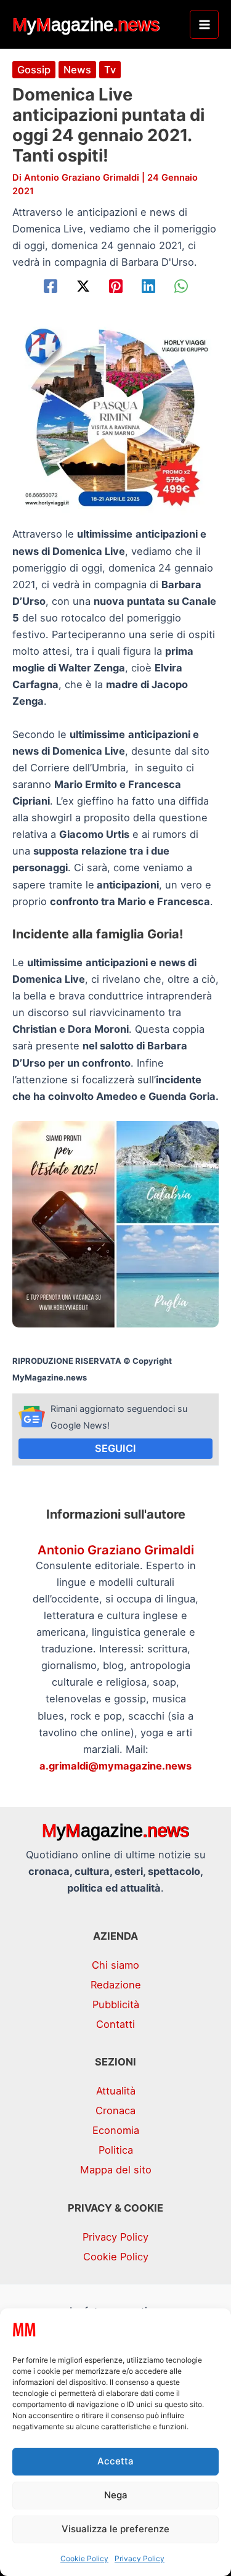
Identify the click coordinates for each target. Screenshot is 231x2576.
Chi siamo (115, 1965)
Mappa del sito (116, 2170)
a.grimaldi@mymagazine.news (115, 1766)
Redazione (116, 1985)
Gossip (34, 70)
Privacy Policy (140, 2558)
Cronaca (115, 2110)
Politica (116, 2150)
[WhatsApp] (181, 286)
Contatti (115, 2024)
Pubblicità (116, 2004)
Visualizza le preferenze (115, 2529)
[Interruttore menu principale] (204, 24)
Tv (110, 70)
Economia (116, 2130)
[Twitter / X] (83, 286)
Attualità (116, 2091)
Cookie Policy (84, 2558)
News (77, 70)
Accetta (115, 2461)
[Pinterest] (116, 286)
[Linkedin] (148, 286)
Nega (116, 2495)
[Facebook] (51, 286)
